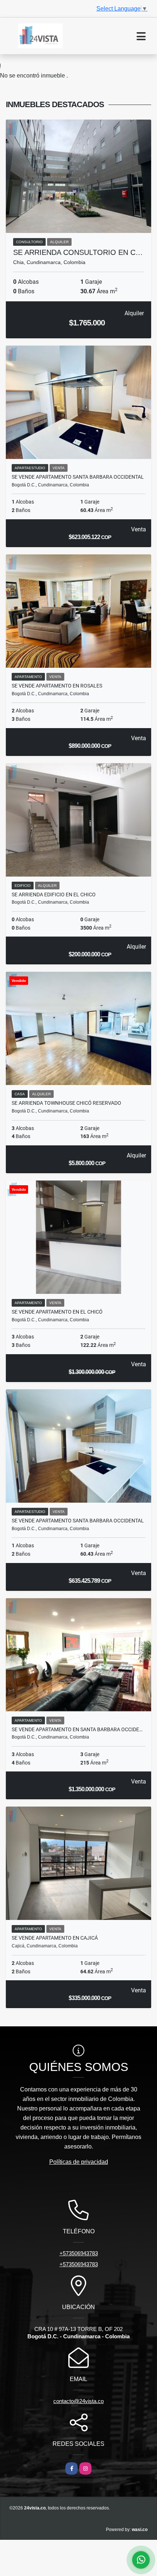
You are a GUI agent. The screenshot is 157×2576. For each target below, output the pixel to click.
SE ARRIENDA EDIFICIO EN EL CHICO (54, 895)
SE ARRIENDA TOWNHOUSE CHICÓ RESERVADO (66, 1103)
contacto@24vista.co (78, 2401)
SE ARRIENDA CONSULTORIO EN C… (78, 252)
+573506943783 (79, 2253)
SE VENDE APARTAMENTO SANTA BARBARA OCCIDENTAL (78, 477)
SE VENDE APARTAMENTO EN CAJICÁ (55, 1938)
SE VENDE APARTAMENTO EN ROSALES (57, 686)
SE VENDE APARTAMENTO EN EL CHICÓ (57, 1312)
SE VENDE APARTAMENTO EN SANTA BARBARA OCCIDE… (77, 1729)
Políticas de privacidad (79, 2162)
